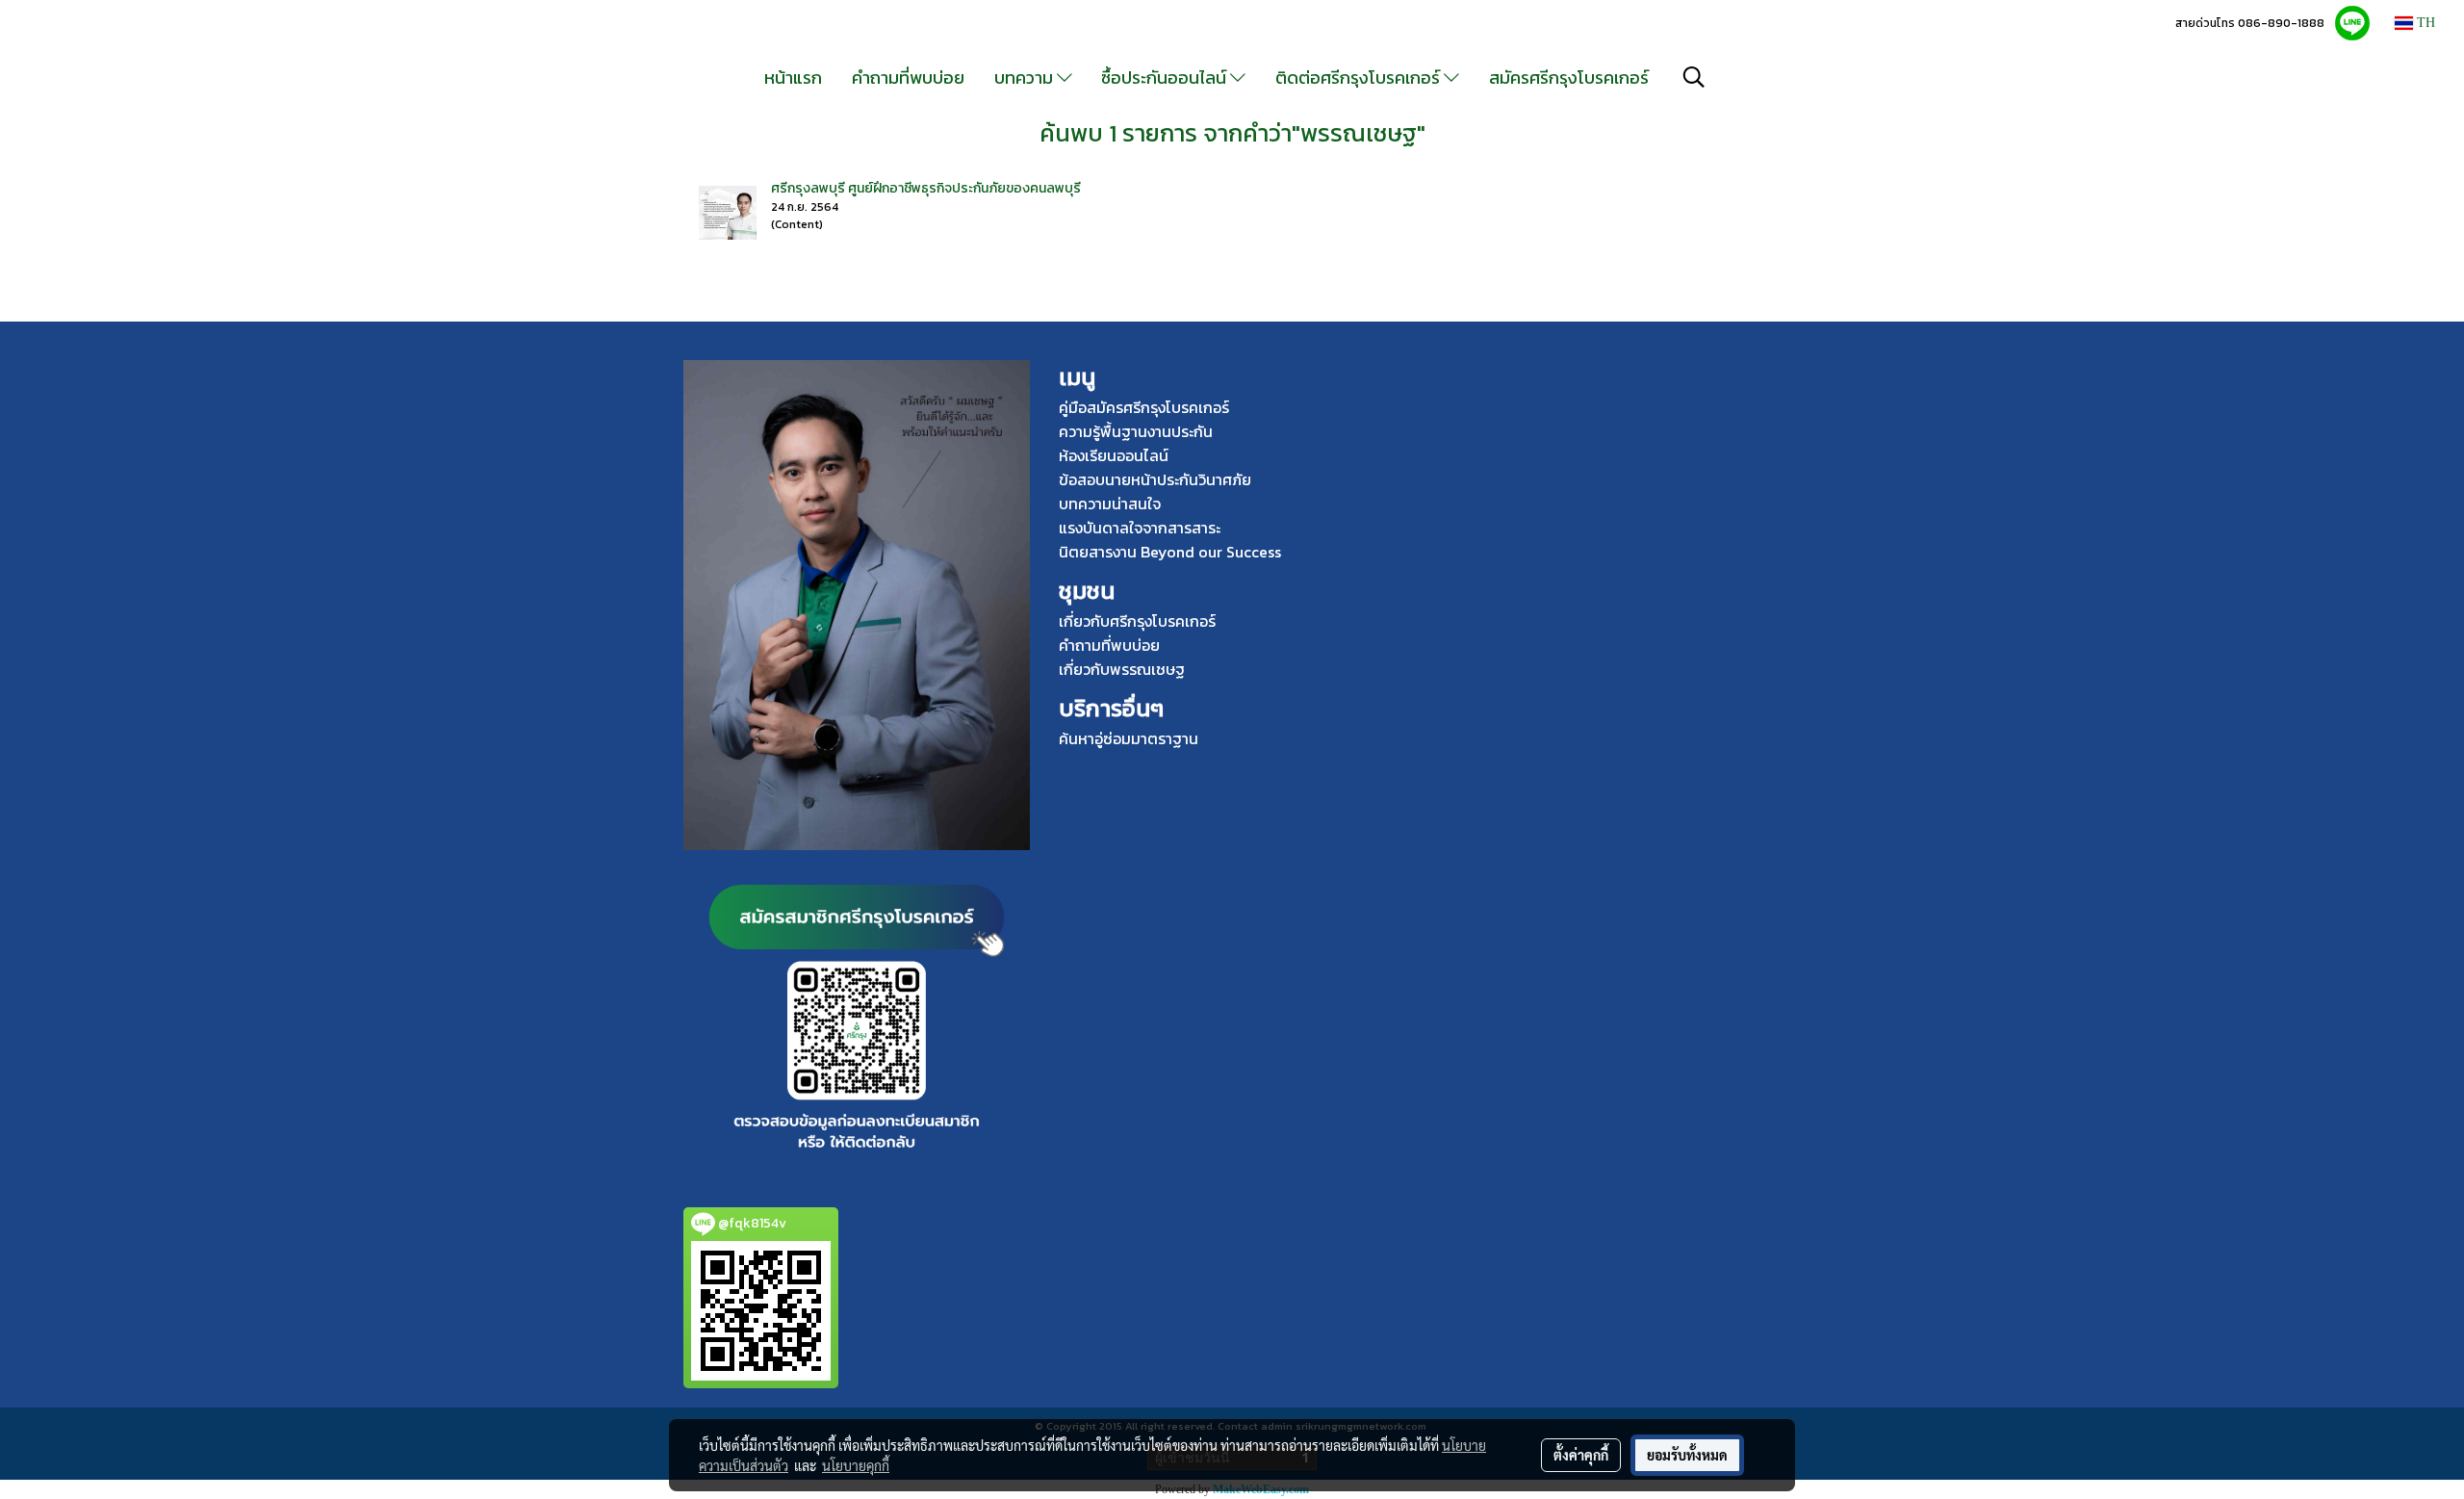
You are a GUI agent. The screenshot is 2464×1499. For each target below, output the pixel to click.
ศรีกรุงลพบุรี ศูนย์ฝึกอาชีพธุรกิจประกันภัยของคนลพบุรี (926, 188)
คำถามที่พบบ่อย (908, 78)
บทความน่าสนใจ (1110, 504)
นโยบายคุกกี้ (856, 1465)
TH (2424, 23)
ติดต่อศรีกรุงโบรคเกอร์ (1360, 78)
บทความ (1026, 78)
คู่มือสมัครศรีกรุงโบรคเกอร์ (1144, 407)
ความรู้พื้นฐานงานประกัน (1136, 431)
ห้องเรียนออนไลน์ (1114, 455)
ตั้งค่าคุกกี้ (1581, 1455)
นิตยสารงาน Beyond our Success (1170, 552)
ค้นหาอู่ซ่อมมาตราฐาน (1129, 738)
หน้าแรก (793, 78)
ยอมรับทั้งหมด (1687, 1455)
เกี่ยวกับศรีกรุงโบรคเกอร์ (1137, 621)
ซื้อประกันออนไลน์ (1166, 78)
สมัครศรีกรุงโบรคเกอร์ (1569, 78)
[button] (1694, 77)
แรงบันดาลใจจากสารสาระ (1140, 528)
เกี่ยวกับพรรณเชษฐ (1122, 669)
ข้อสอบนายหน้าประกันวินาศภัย (1155, 479)
